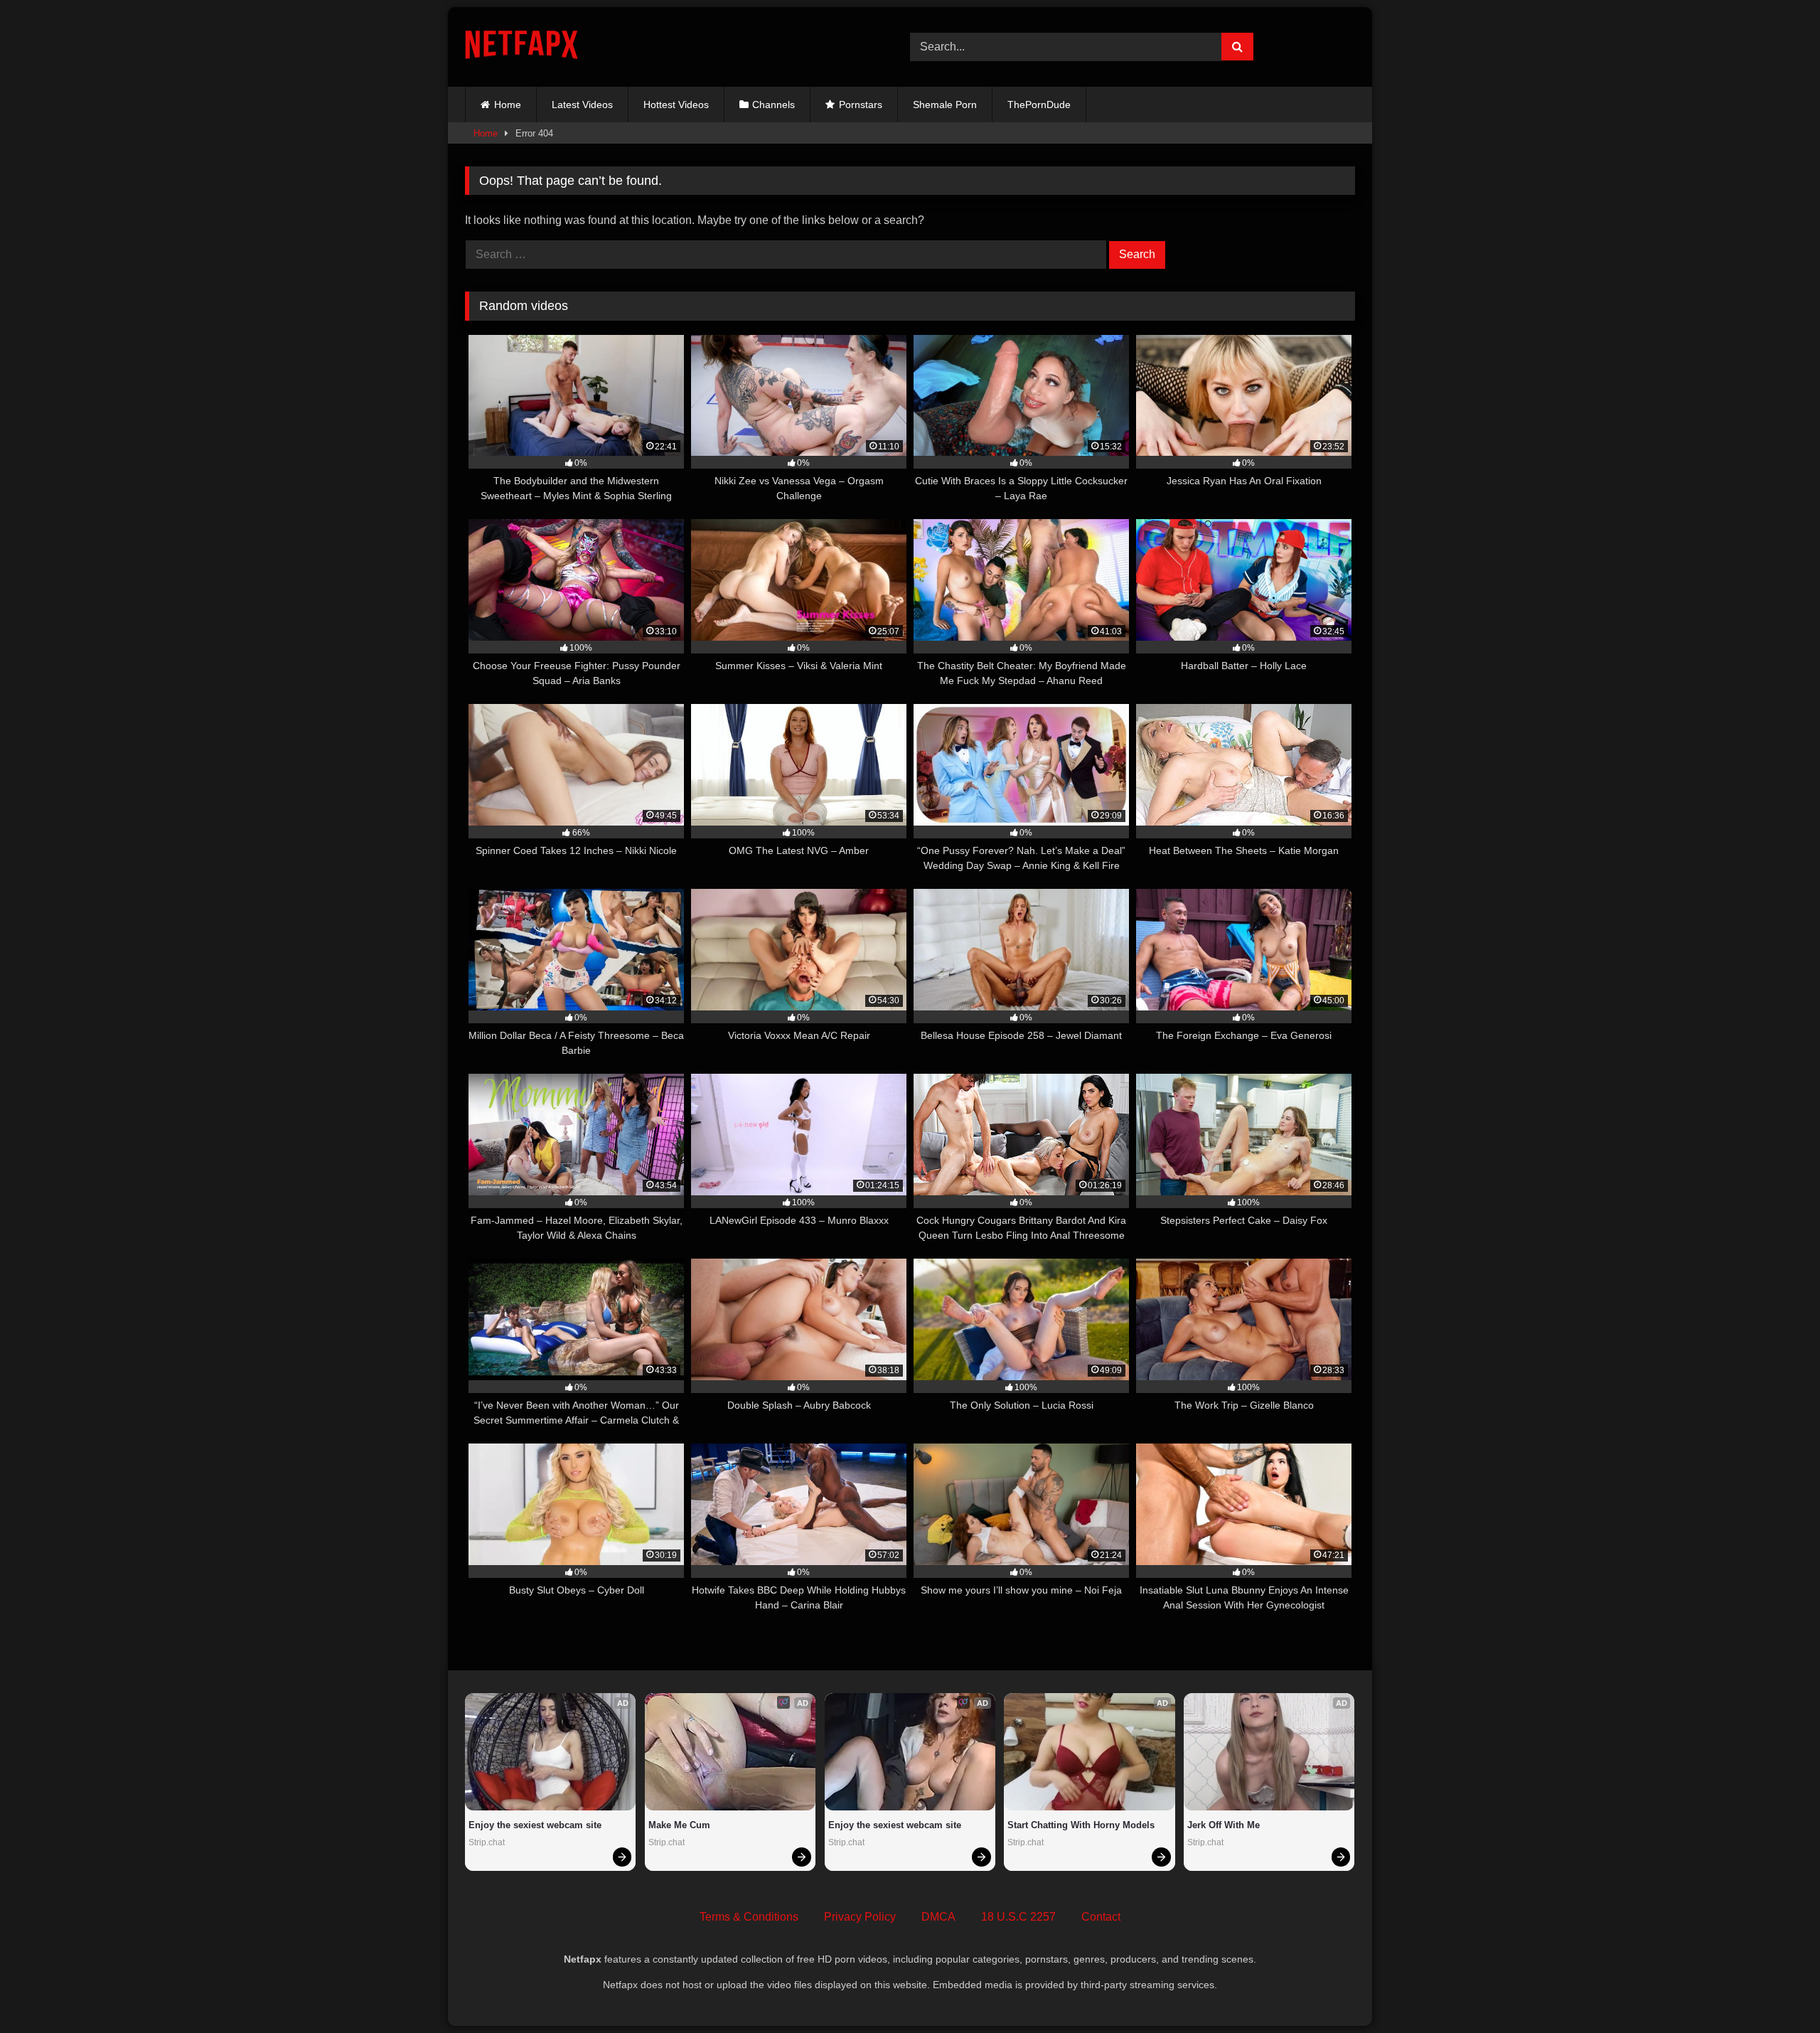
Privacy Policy (860, 1917)
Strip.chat (487, 1842)
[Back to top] (1776, 1991)
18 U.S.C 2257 (1018, 1917)
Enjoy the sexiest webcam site (535, 1825)
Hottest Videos (676, 105)
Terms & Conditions (749, 1917)
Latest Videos (582, 105)
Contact (1101, 1917)
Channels (773, 105)
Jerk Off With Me (1224, 1825)
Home (508, 105)
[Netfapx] (521, 47)
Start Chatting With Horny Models (1081, 1825)
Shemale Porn (945, 105)
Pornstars (861, 105)
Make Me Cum (679, 1825)
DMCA (938, 1917)
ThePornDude (1039, 105)
